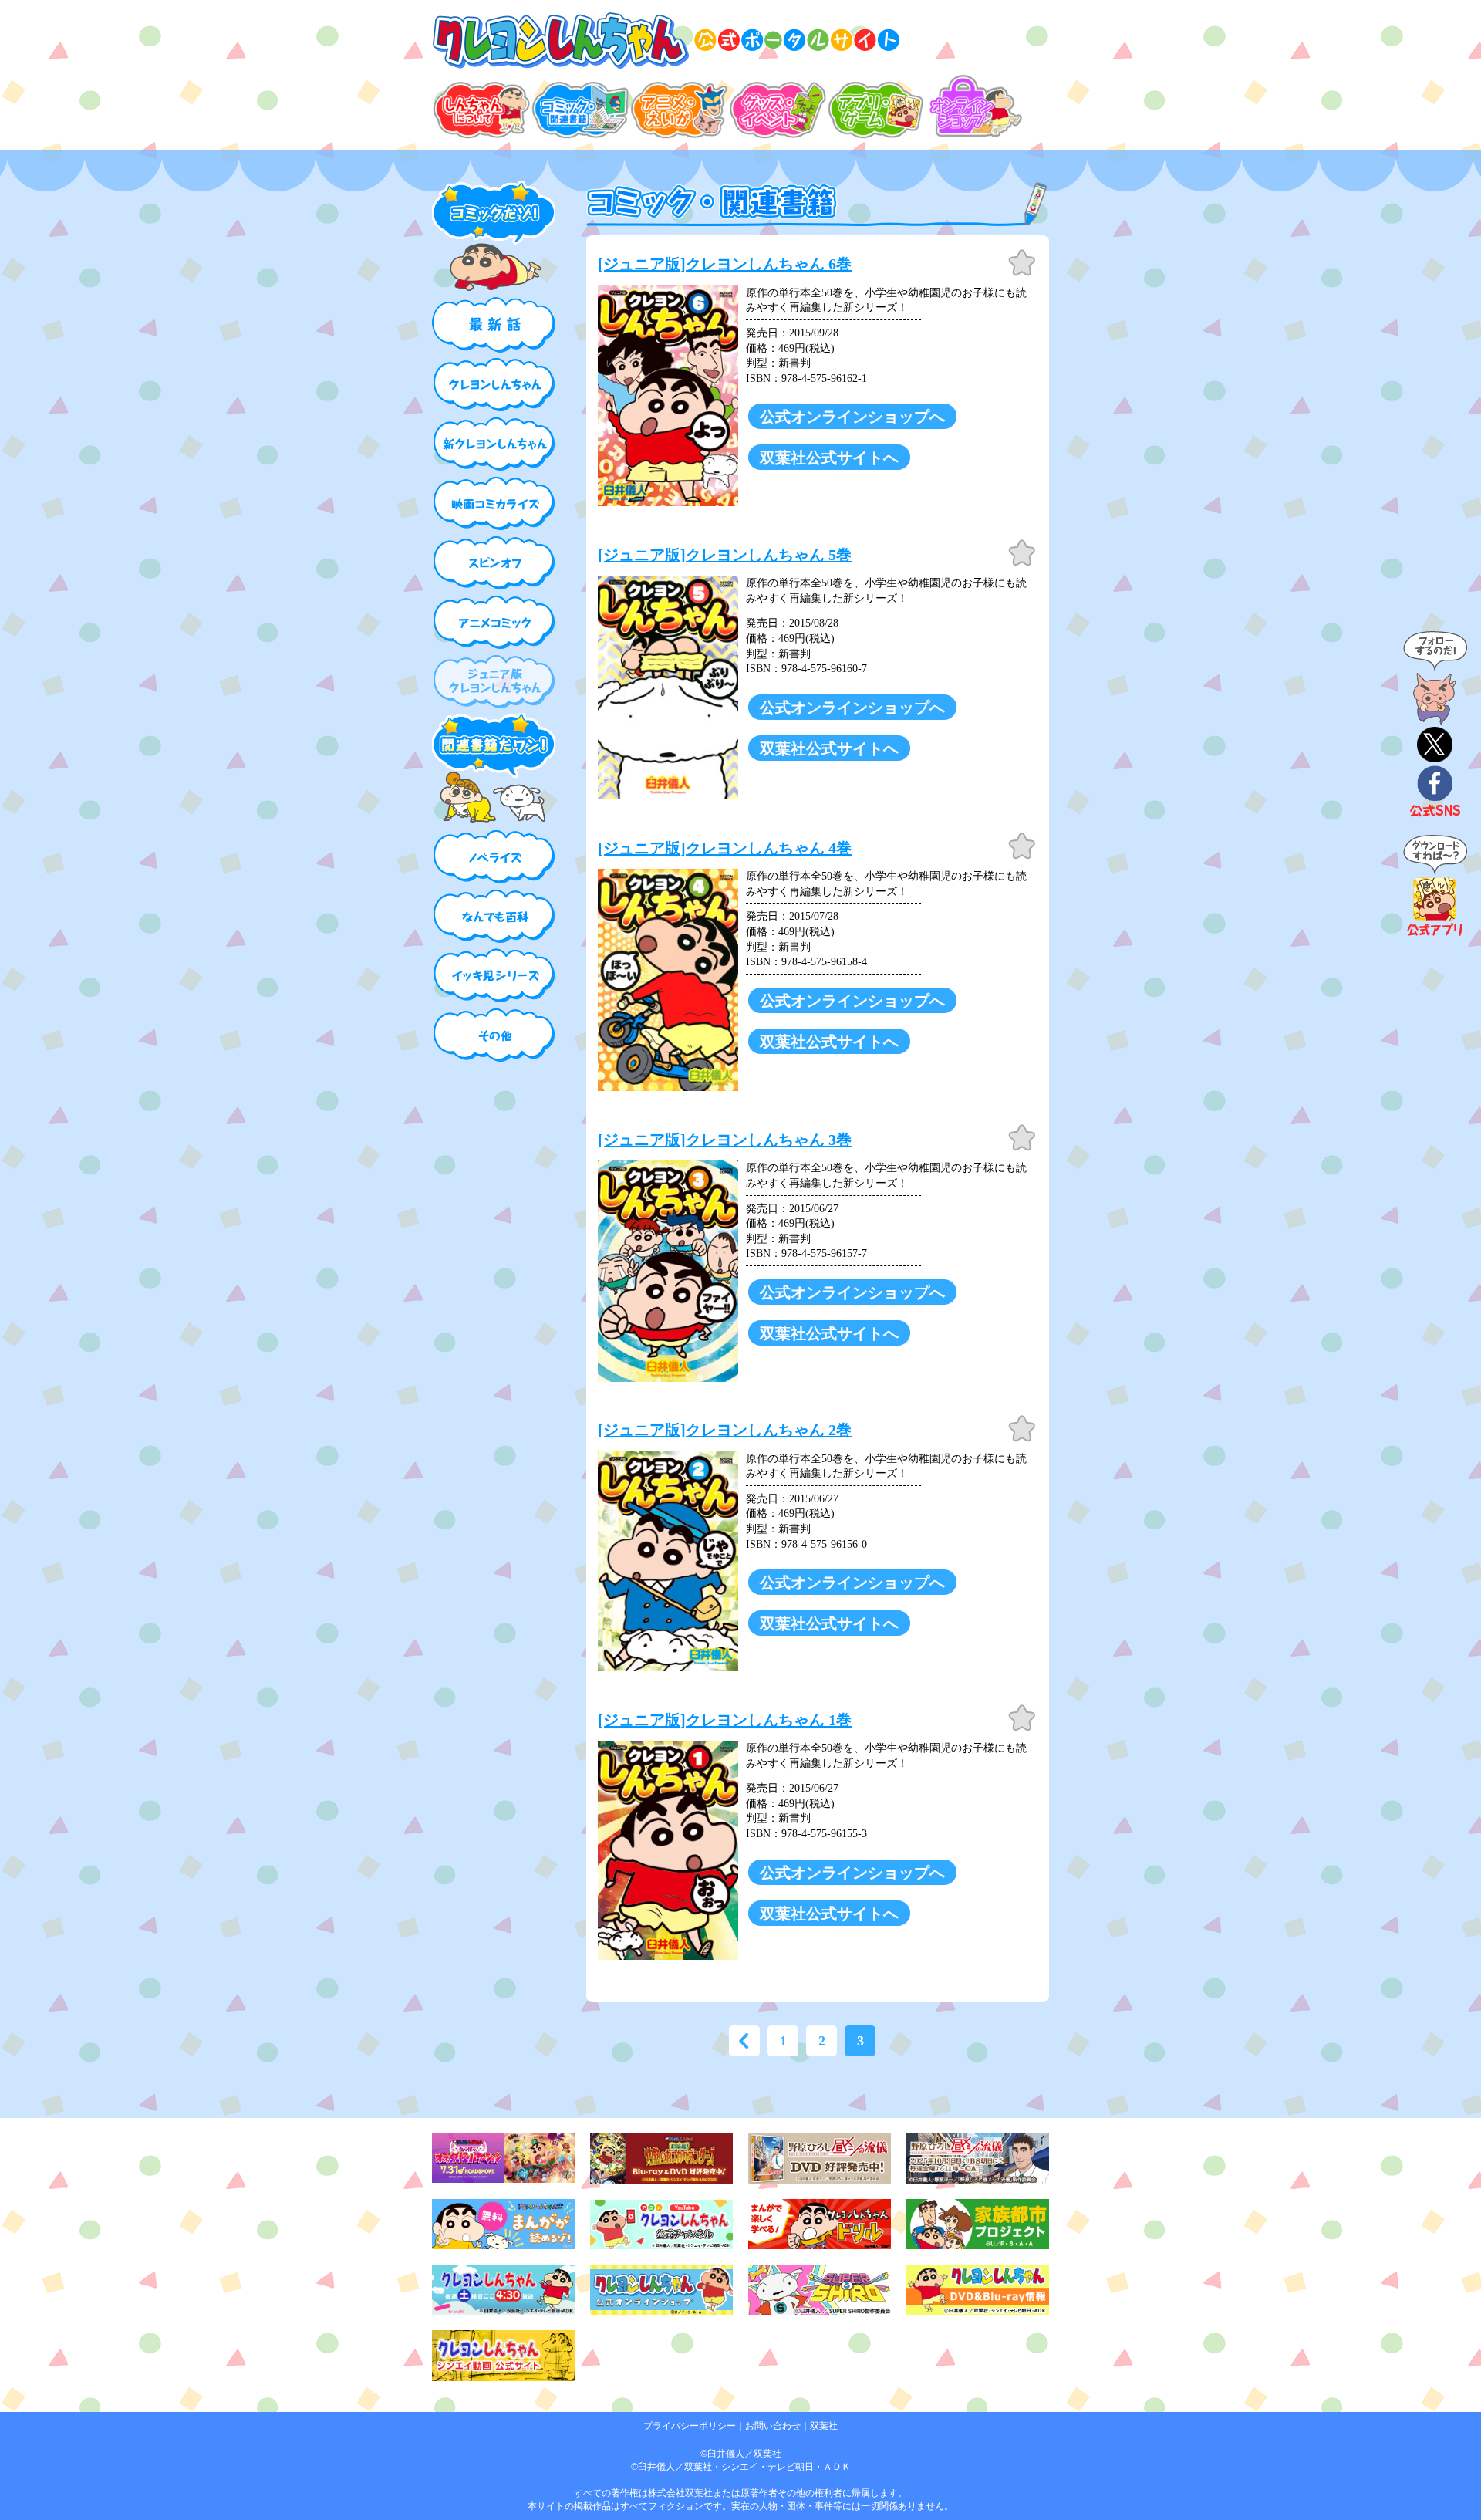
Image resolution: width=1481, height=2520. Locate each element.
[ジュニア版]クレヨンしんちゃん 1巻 (725, 1720)
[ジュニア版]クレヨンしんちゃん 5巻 (725, 555)
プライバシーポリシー (690, 2426)
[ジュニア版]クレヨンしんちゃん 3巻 (725, 1140)
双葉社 (824, 2426)
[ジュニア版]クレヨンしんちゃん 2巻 (725, 1430)
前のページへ (744, 2041)
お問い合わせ (773, 2426)
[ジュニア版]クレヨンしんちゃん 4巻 (725, 848)
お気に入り (1022, 263)
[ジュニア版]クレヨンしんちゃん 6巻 (725, 264)
